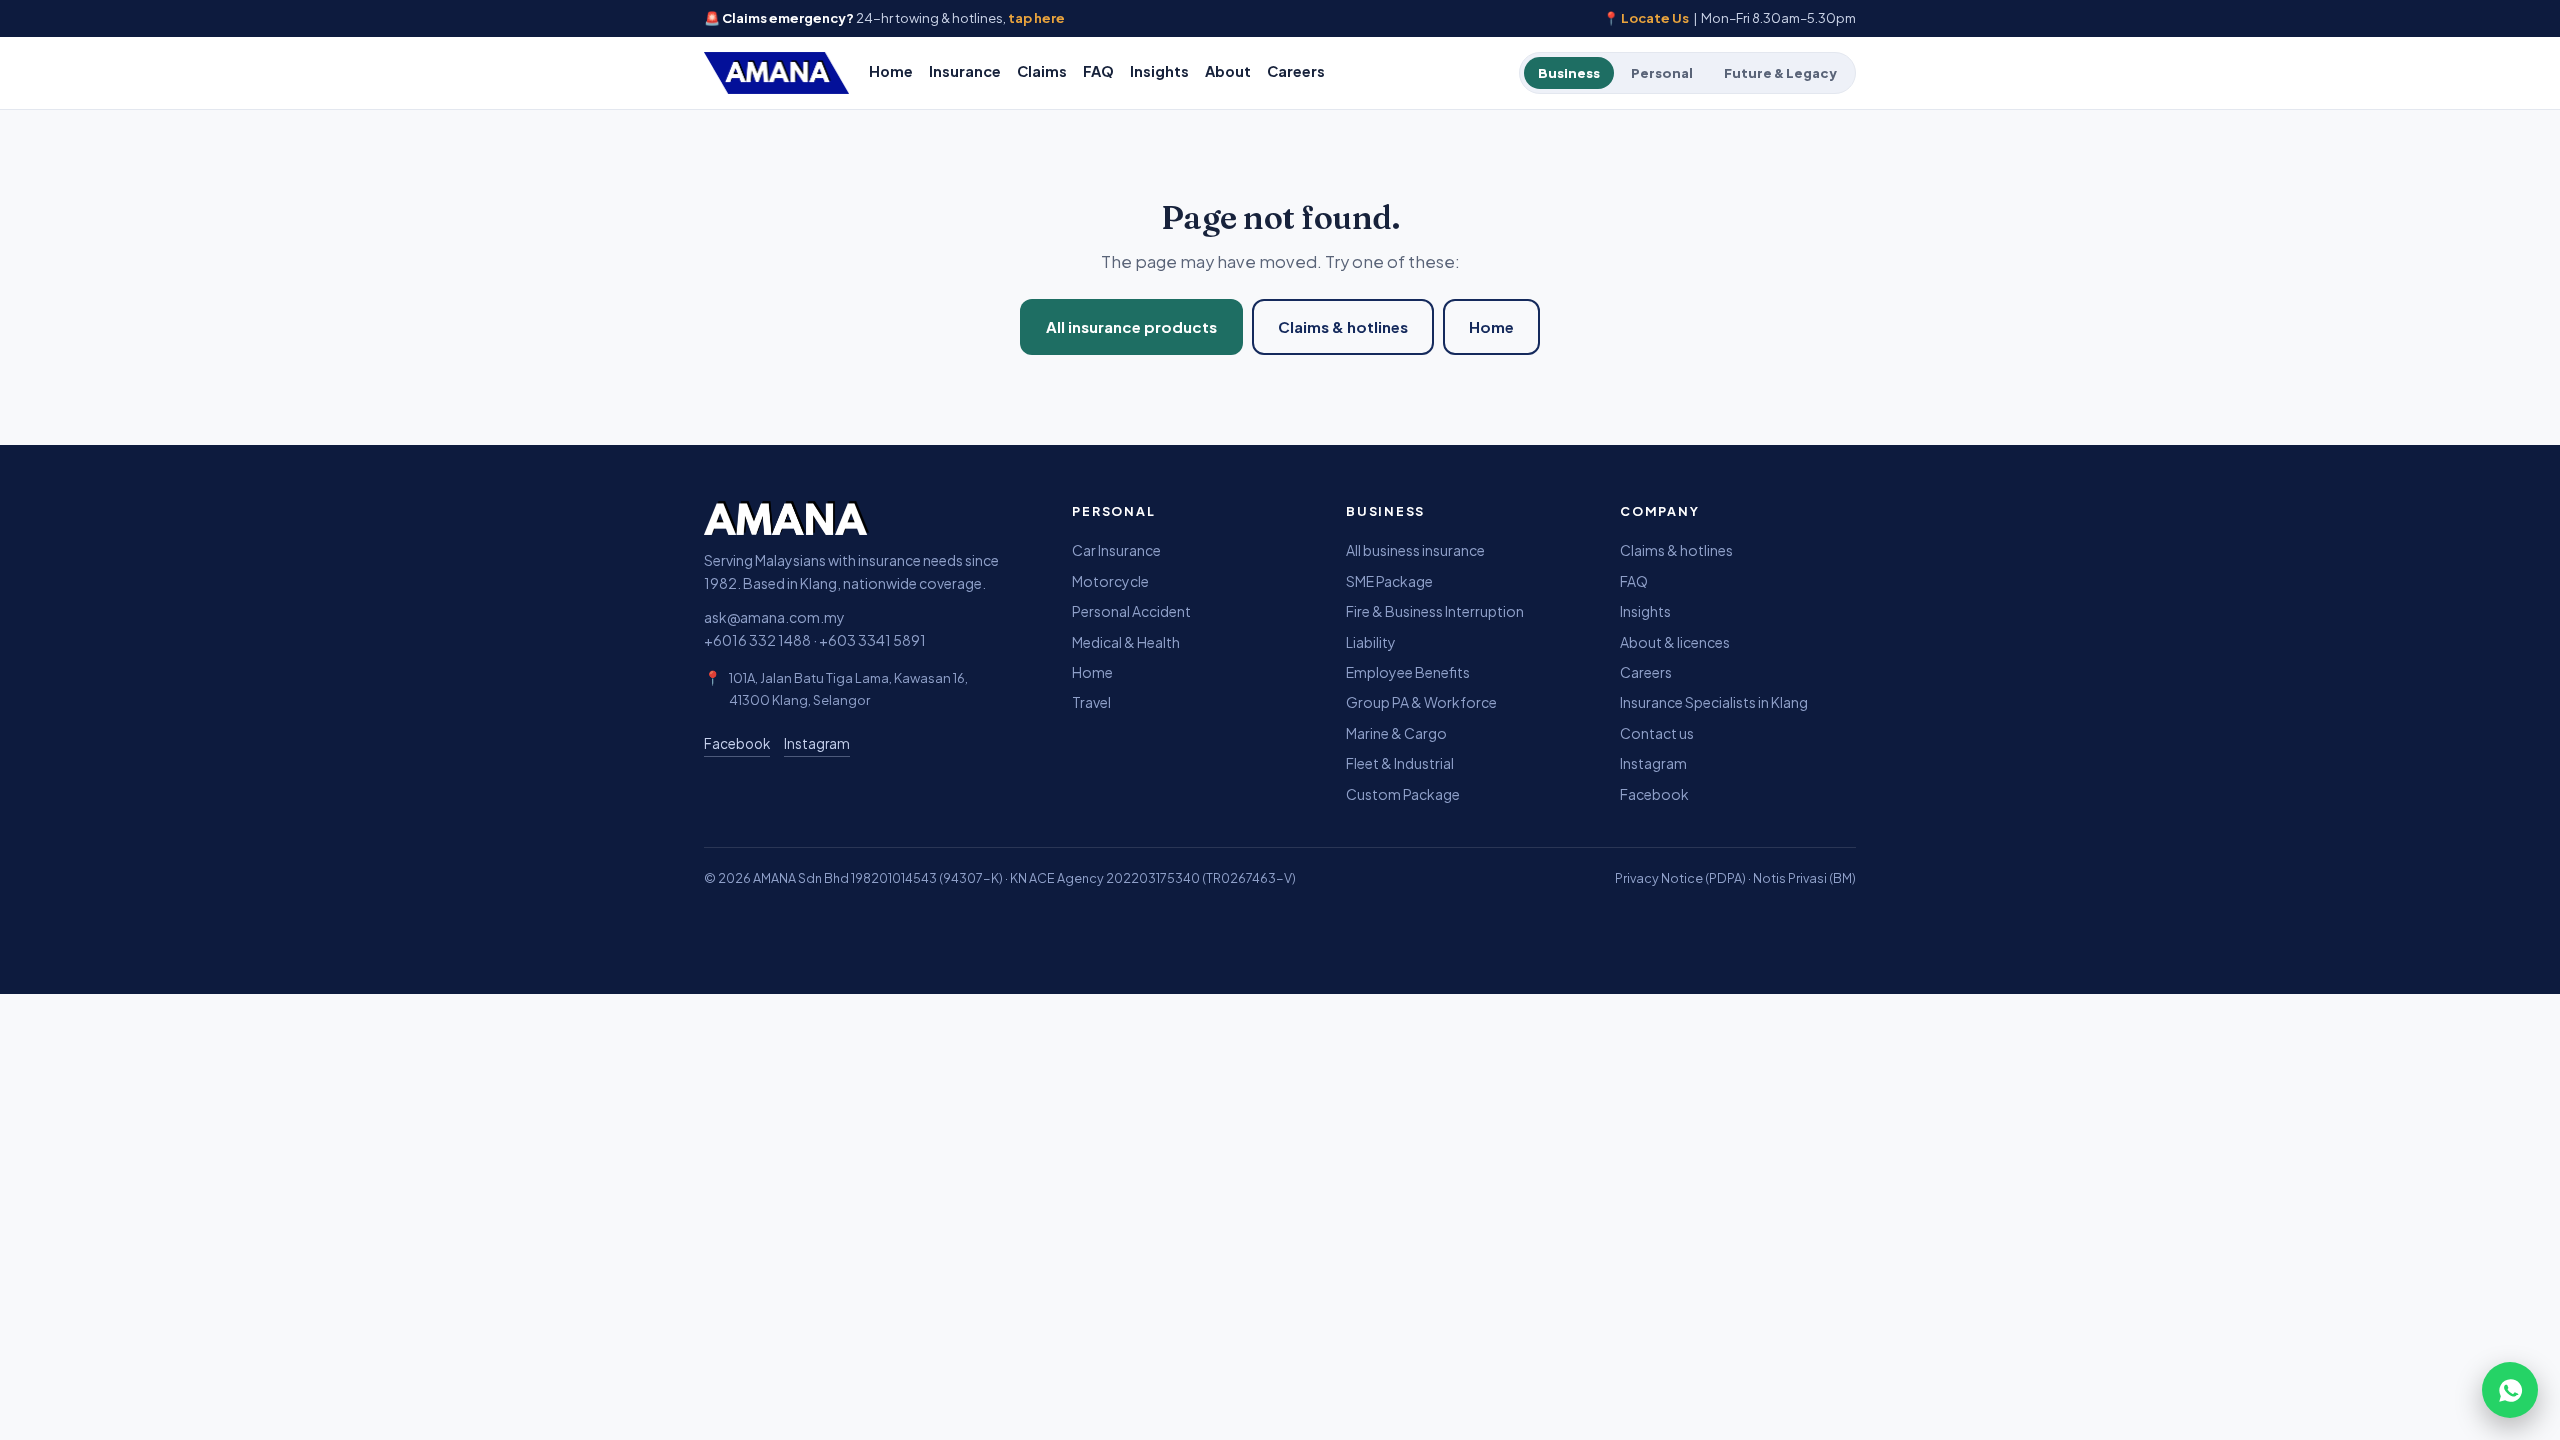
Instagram (817, 743)
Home (891, 71)
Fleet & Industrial (1400, 763)
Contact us (1657, 733)
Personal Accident (1131, 611)
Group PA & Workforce (1421, 702)
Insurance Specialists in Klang (1714, 702)
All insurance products (1131, 326)
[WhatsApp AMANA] (2510, 1390)
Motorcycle (1110, 581)
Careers (1296, 71)
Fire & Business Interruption (1435, 611)
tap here (1036, 18)
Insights (1159, 71)
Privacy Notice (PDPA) (1680, 878)
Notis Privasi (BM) (1804, 878)
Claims (1042, 71)
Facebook (737, 743)
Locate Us (1655, 18)
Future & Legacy (1780, 73)
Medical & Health (1126, 642)
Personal (1662, 73)
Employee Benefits (1408, 672)
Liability (1371, 642)
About (1228, 71)
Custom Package (1403, 794)
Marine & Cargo (1396, 733)
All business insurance (1415, 550)
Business (1569, 73)
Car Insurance (1116, 550)
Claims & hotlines (1343, 326)
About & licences (1675, 642)
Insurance (965, 71)
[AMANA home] (776, 73)
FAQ (1098, 71)
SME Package (1389, 581)
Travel (1091, 702)
